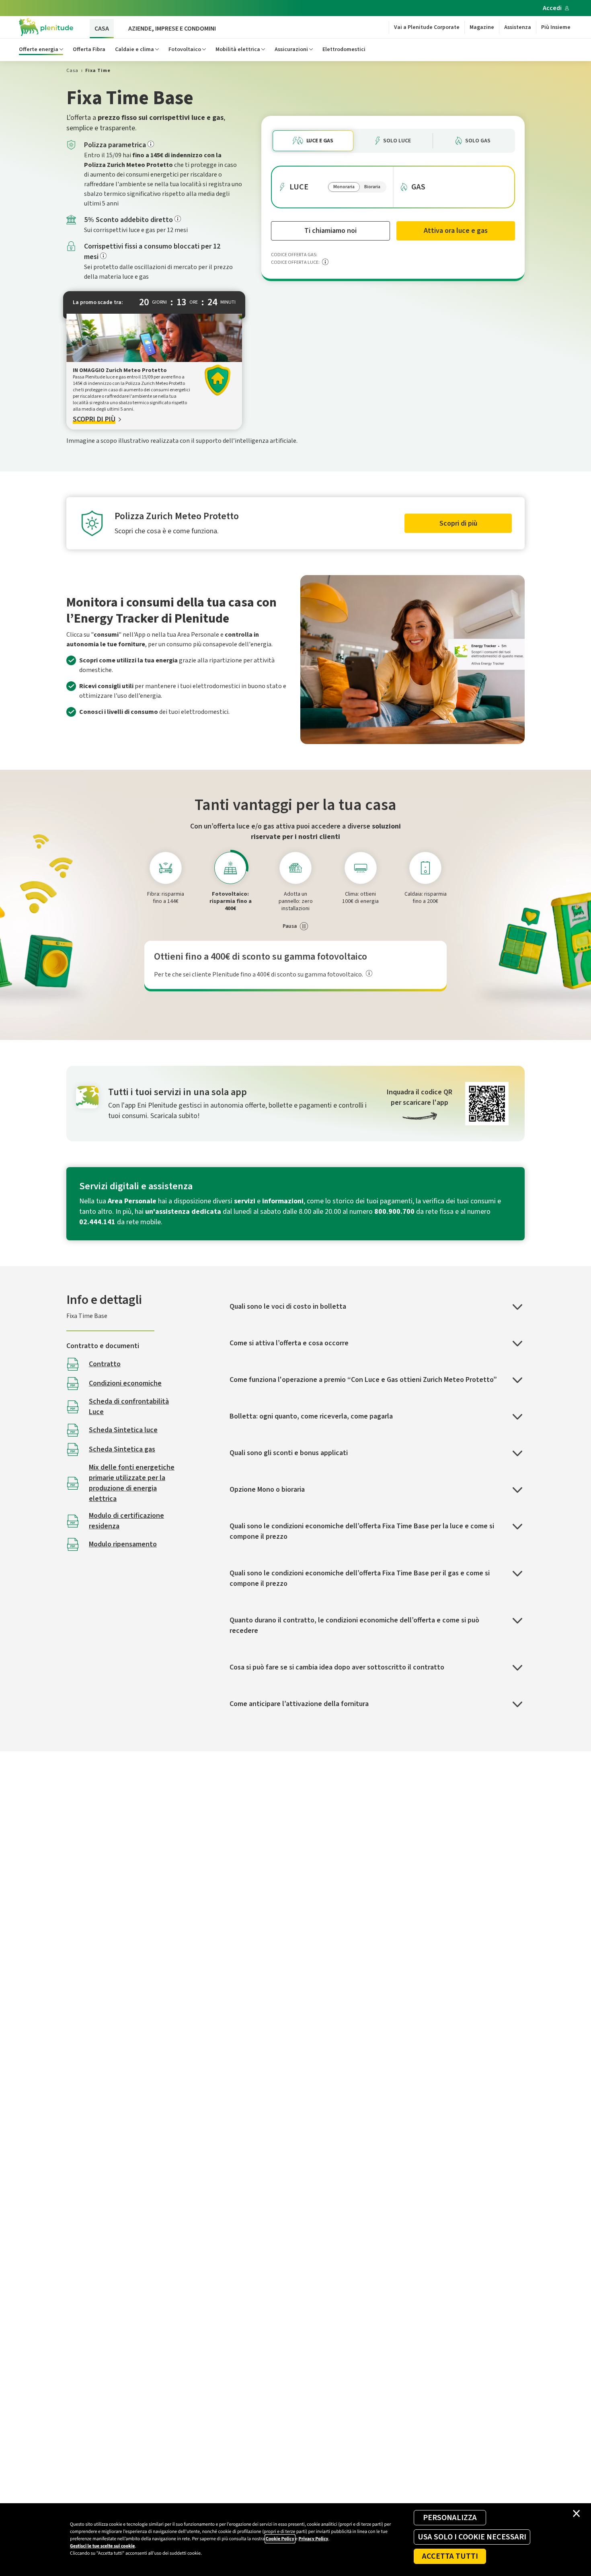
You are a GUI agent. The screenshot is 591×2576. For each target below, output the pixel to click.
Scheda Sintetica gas (122, 1449)
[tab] (166, 868)
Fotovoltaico (185, 49)
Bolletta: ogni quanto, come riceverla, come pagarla (311, 1416)
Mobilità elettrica (238, 49)
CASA (102, 29)
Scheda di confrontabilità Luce (129, 1407)
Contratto (105, 1364)
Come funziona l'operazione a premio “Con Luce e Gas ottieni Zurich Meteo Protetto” (363, 1380)
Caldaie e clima (134, 49)
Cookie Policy (280, 2539)
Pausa (290, 926)
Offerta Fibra (89, 49)
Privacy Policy (313, 2539)
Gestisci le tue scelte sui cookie (102, 2546)
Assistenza (518, 27)
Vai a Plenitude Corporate (427, 27)
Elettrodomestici (344, 49)
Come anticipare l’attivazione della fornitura (299, 1704)
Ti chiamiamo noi (330, 231)
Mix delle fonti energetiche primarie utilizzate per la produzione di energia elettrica (132, 1483)
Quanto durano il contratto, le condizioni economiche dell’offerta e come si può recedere (354, 1625)
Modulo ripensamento (123, 1544)
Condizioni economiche (125, 1383)
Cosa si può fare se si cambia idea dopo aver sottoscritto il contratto (337, 1667)
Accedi (552, 8)
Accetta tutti (450, 2556)
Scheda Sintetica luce (123, 1430)
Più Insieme (556, 27)
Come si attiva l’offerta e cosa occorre (289, 1343)
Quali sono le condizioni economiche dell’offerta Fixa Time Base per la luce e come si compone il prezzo (362, 1531)
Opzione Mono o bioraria (267, 1489)
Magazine (482, 27)
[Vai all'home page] (46, 27)
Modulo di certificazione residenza (126, 1521)
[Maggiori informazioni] (151, 144)
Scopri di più (458, 523)
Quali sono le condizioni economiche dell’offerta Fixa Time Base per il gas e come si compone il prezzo (360, 1578)
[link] (72, 71)
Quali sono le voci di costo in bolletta (288, 1307)
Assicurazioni (291, 49)
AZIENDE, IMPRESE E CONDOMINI (172, 29)
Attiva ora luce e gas (456, 231)
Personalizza (450, 2518)
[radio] (313, 141)
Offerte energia (39, 49)
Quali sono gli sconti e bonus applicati (289, 1453)
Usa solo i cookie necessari (472, 2537)
